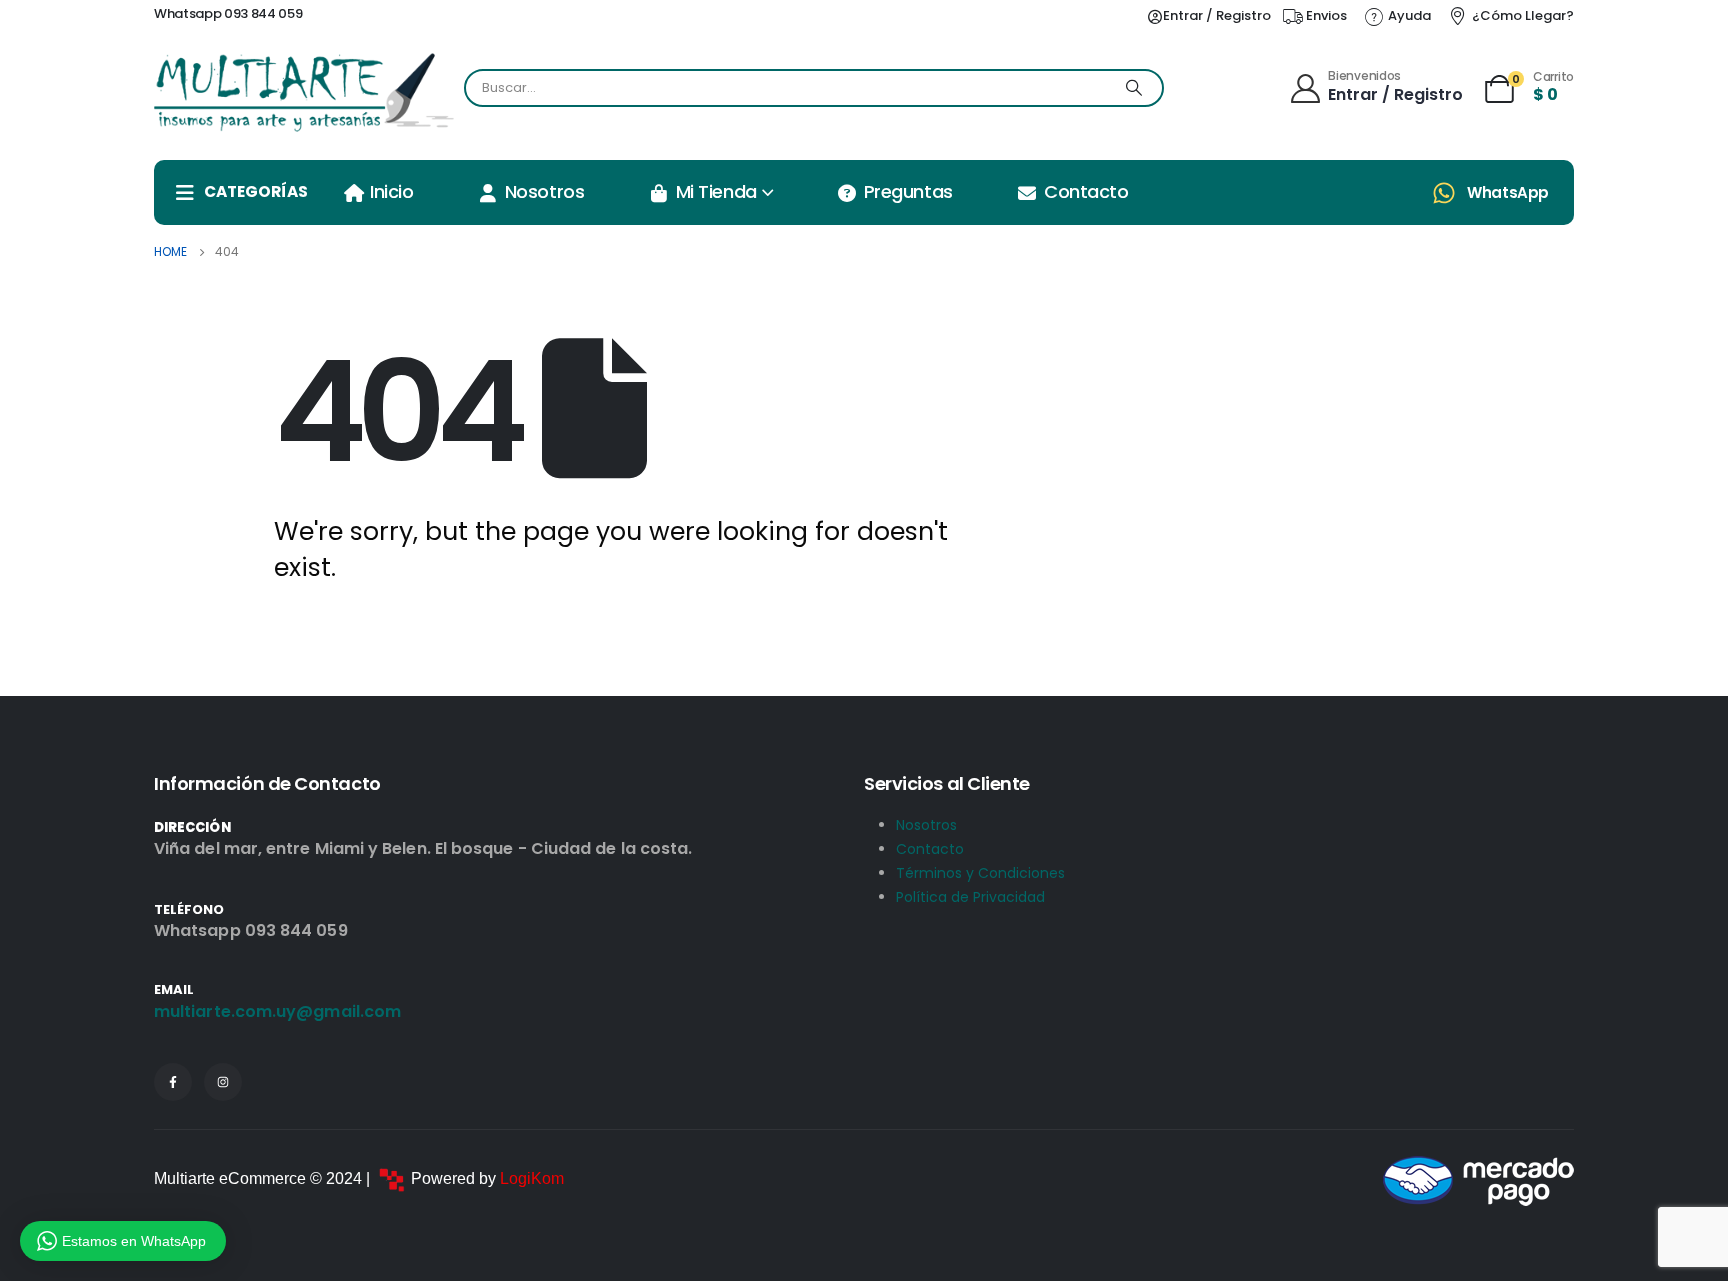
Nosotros (544, 191)
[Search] (1134, 88)
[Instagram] (223, 1082)
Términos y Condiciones (980, 873)
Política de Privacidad (970, 897)
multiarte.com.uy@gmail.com (277, 1011)
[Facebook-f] (173, 1082)
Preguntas (908, 191)
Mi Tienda (716, 191)
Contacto (1086, 191)
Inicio (391, 191)
